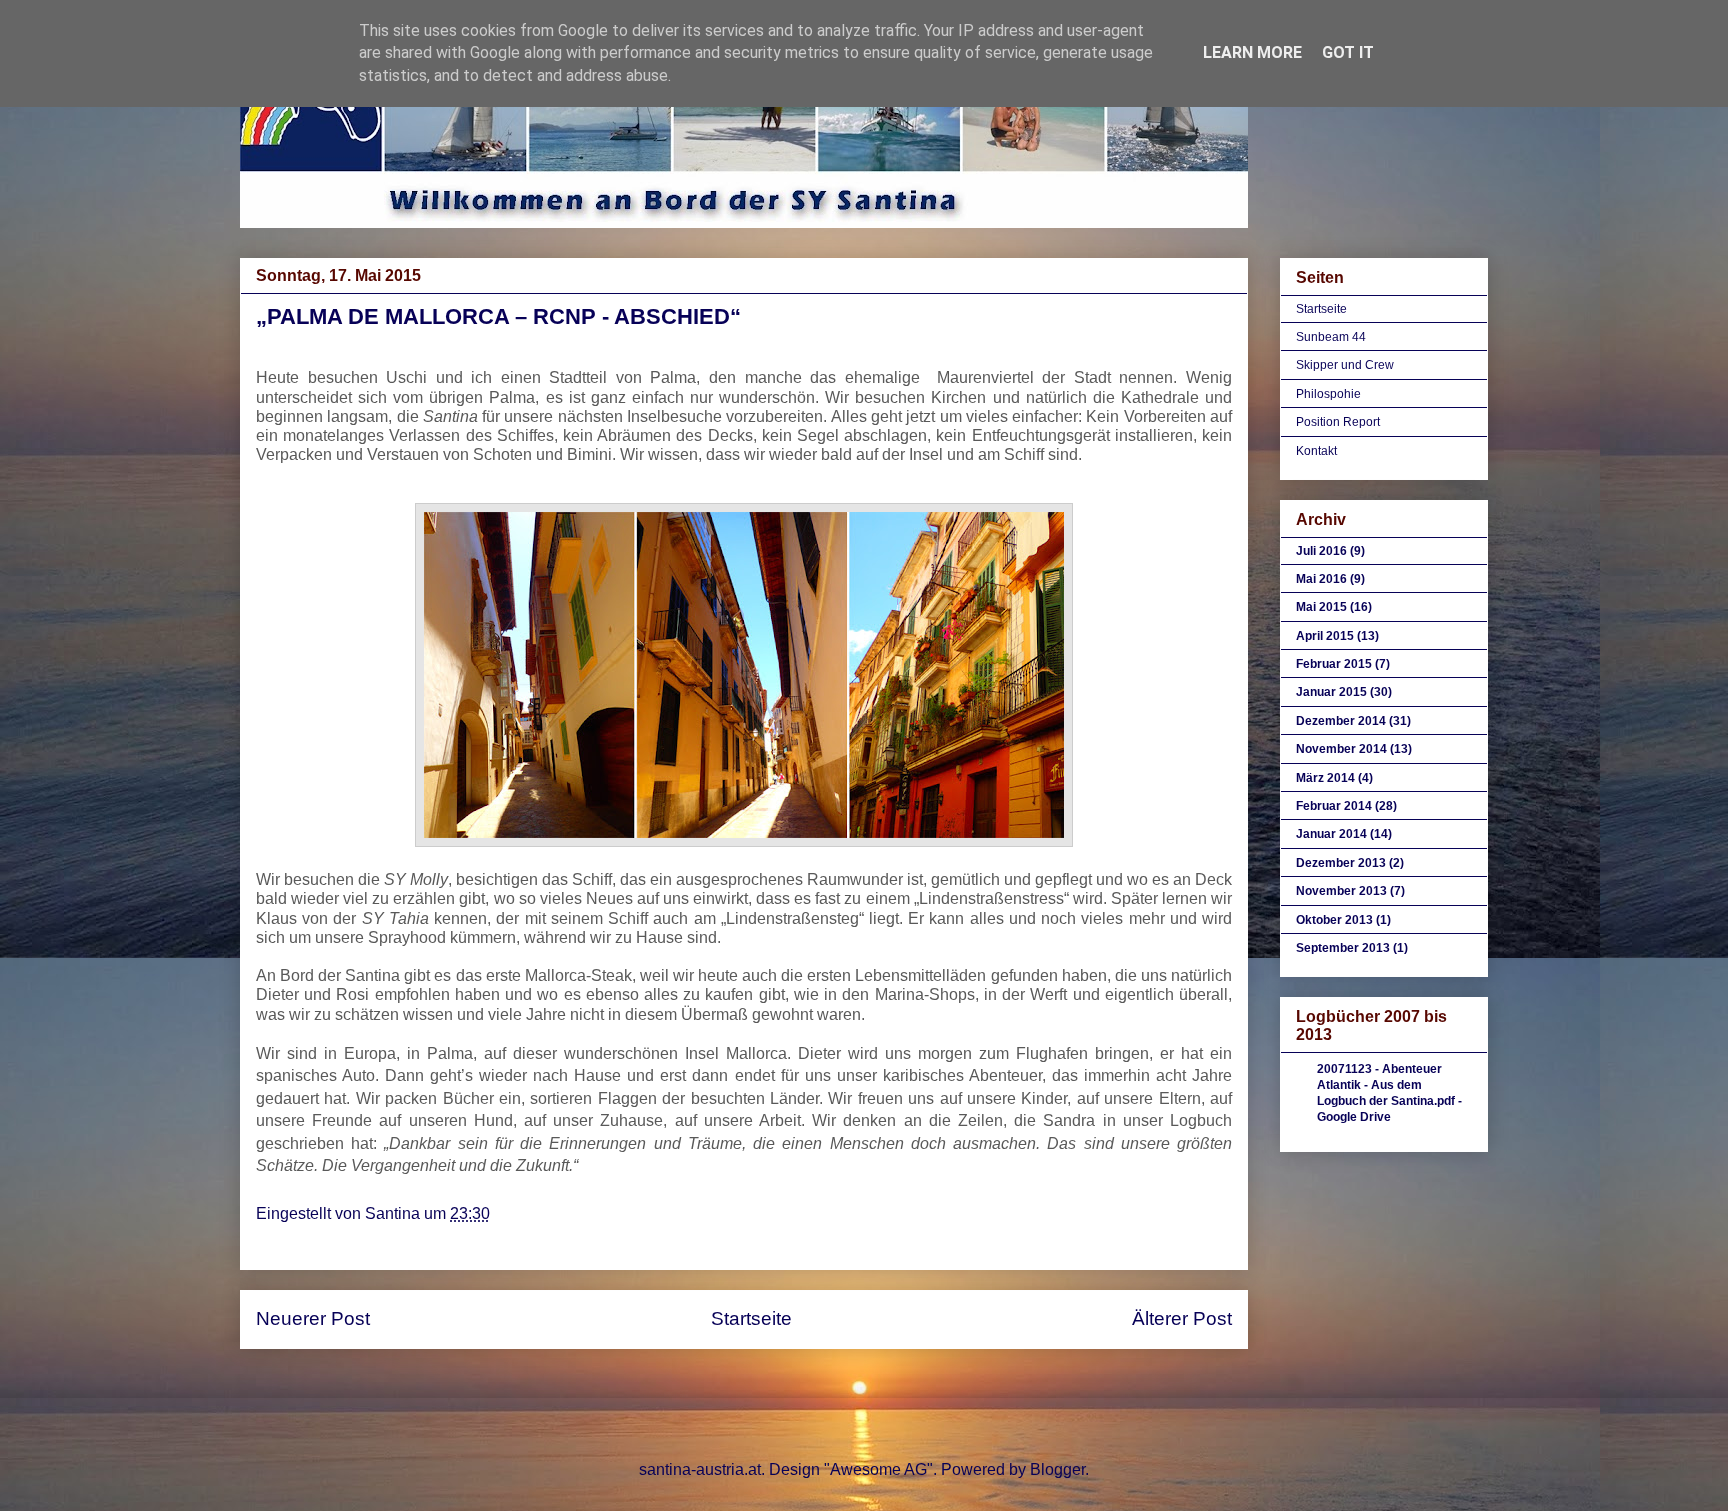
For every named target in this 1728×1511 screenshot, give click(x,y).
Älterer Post (1182, 1318)
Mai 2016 (1321, 579)
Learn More (1252, 52)
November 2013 (1341, 891)
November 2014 (1341, 749)
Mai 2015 (1321, 607)
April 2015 (1325, 636)
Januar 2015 (1331, 692)
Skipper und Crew (1345, 365)
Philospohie (1328, 394)
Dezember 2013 (1341, 863)
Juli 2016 (1321, 551)
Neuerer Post (313, 1318)
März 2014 (1325, 778)
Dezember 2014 (1341, 721)
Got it (1348, 52)
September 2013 (1343, 948)
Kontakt (1316, 451)
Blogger (1057, 1469)
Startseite (751, 1318)
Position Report (1338, 422)
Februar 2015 (1334, 664)
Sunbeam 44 (1331, 337)
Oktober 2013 (1334, 920)
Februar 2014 (1334, 806)
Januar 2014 (1331, 834)
